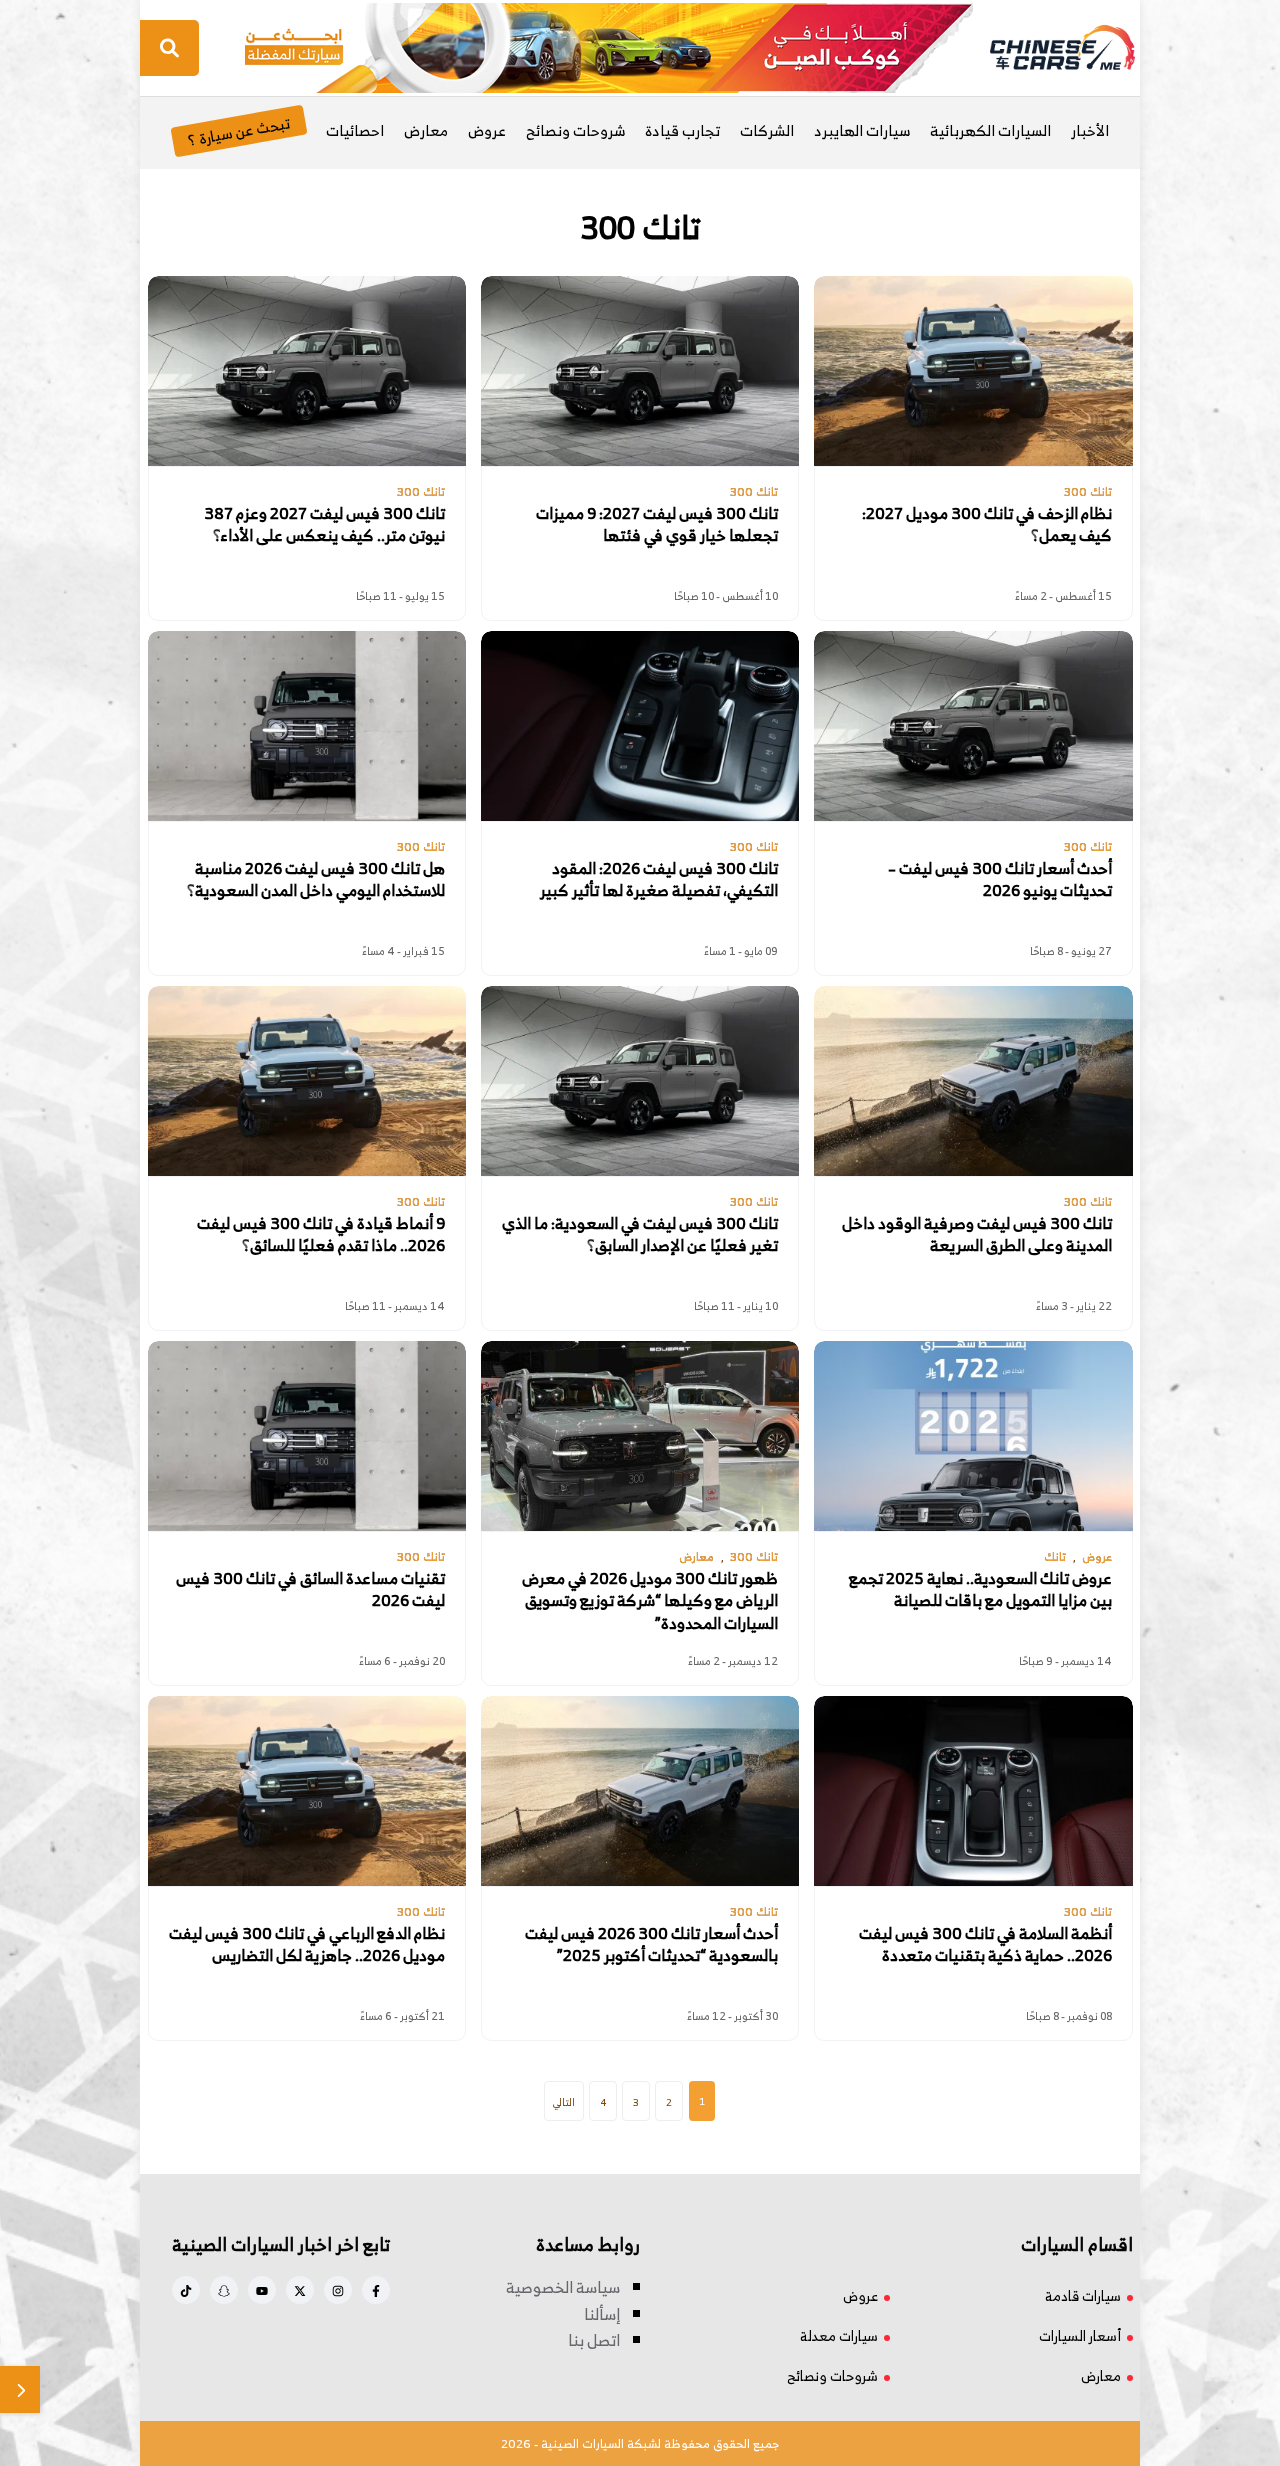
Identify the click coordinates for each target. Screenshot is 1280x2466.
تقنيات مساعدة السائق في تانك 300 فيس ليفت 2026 (310, 1589)
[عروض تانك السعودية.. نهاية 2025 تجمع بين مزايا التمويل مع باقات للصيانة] (973, 1436)
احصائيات (355, 130)
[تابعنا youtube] (262, 2290)
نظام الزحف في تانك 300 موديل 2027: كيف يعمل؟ (987, 524)
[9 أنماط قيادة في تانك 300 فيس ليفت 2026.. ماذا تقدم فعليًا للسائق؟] (307, 1081)
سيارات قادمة (1083, 2295)
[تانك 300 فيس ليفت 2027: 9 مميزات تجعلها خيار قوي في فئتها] (640, 371)
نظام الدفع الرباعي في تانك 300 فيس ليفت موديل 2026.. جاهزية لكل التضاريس (307, 1944)
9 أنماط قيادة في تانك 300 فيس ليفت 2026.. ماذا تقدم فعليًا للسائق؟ (321, 1234)
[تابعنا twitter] (300, 2290)
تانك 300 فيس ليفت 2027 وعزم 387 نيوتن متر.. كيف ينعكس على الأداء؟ (324, 524)
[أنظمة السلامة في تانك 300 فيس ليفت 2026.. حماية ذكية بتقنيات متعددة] (973, 1791)
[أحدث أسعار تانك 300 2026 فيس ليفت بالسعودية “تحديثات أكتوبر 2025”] (640, 1791)
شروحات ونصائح (575, 130)
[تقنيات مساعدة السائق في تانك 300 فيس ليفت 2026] (307, 1436)
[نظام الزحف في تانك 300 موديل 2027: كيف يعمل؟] (973, 371)
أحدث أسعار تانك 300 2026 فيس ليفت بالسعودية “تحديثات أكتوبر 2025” (651, 1944)
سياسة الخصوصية (563, 2287)
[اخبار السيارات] (1045, 48)
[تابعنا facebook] (376, 2290)
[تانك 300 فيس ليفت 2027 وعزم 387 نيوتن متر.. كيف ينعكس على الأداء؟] (307, 371)
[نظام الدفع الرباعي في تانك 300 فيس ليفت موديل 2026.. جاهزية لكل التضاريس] (307, 1791)
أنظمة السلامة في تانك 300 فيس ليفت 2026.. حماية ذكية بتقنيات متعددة (985, 1944)
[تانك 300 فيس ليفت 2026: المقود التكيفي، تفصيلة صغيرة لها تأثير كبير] (640, 726)
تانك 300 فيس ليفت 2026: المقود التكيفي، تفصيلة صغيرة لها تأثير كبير (659, 879)
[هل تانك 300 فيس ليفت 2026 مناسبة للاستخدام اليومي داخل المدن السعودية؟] (307, 726)
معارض (426, 130)
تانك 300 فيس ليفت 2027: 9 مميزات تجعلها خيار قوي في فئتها (657, 524)
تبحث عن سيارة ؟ (238, 130)
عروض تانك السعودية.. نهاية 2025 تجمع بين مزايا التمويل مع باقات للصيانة (980, 1589)
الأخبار (1090, 130)
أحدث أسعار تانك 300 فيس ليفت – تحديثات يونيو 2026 (1000, 879)
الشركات (767, 130)
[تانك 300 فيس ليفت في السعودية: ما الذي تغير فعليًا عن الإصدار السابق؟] (640, 1081)
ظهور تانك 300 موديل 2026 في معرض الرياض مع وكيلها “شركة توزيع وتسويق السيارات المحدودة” (650, 1600)
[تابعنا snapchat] (224, 2290)
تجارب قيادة (682, 130)
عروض (487, 130)
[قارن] (20, 2389)
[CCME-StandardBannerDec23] (609, 46)
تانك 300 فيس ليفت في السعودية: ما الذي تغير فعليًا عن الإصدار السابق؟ (640, 1234)
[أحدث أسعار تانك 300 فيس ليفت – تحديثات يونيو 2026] (973, 726)
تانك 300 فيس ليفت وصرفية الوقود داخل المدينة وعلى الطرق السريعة (977, 1234)
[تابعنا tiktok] (186, 2290)
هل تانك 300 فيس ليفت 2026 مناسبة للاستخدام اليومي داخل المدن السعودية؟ (316, 879)
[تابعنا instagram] (338, 2290)
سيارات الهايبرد (862, 130)
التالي (564, 2102)
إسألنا (602, 2314)
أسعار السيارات (1080, 2335)
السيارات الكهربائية (990, 130)
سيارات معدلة (839, 2335)
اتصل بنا (594, 2340)
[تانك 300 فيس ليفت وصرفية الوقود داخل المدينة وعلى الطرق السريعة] (973, 1081)
